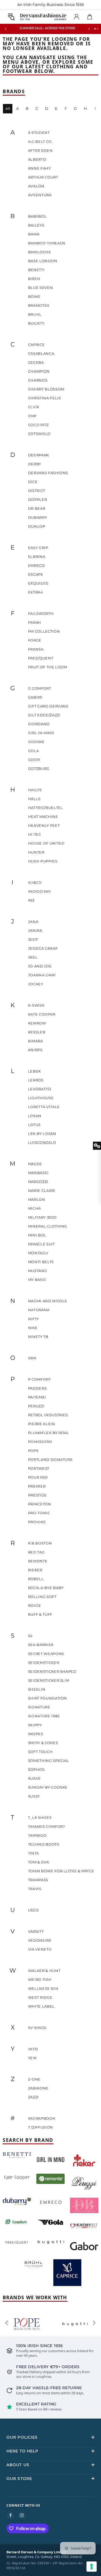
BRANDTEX (39, 305)
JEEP (33, 939)
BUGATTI (36, 323)
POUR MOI (38, 1477)
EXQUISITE (38, 583)
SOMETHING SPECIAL (49, 1761)
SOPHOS (36, 1769)
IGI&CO (35, 882)
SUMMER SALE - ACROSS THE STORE (47, 28)
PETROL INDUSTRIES (48, 1415)
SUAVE (34, 1778)
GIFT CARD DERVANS (48, 706)
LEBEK (34, 1071)
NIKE (33, 1328)
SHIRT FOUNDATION (48, 1698)
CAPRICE (36, 345)
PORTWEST (39, 1468)
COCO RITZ (38, 425)
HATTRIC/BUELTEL (46, 808)
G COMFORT (40, 688)
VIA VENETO (40, 1949)
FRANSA (36, 649)
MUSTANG (38, 1271)
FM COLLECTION (44, 631)
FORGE (35, 640)
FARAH (35, 622)
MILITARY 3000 (42, 1217)
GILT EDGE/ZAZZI (44, 715)
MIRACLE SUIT (41, 1244)
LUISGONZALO (42, 1142)
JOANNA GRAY (42, 975)
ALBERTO (37, 159)
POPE (34, 1451)
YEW (32, 2058)
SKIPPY (35, 1725)
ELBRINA (37, 557)
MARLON (37, 1199)
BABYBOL (37, 216)
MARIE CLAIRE (42, 1191)
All (8, 109)
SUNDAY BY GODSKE (48, 1787)
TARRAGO (37, 1835)
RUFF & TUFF (40, 1614)
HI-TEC (35, 834)
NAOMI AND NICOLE (48, 1301)
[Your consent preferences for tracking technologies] (92, 2567)
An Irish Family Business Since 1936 (51, 5)
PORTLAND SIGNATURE (50, 1459)
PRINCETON (40, 1504)
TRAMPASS (38, 1880)
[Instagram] (22, 2515)
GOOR (34, 760)
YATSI (33, 2049)
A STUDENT (39, 133)
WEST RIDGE (40, 1997)
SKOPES (36, 1734)
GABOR (35, 697)
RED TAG (36, 1552)
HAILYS (35, 790)
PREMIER (37, 1486)
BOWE (34, 296)
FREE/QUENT (41, 658)
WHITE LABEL (41, 2006)
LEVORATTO (40, 1089)
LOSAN (35, 1116)
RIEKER (35, 1570)
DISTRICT (37, 491)
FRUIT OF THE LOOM (48, 667)
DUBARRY (38, 517)
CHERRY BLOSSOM (46, 389)
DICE (33, 482)
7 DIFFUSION (41, 2127)
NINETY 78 (38, 1337)
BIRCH (34, 279)
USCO (34, 1910)
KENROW (37, 1023)
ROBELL (36, 1579)
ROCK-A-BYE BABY (46, 1588)
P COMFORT (39, 1379)
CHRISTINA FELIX (45, 398)
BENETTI (36, 270)
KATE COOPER (42, 1014)
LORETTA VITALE (44, 1107)
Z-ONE (34, 2079)
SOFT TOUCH (40, 1752)
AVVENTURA (40, 195)
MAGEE (35, 1164)
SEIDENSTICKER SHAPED (52, 1671)
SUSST (34, 1796)
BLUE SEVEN (41, 288)
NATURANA (39, 1310)
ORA (32, 1358)
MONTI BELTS (41, 1262)
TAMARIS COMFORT (47, 1826)
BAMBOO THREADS (47, 243)
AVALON (36, 186)
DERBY (35, 464)
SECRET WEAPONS (46, 1654)
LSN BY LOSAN (42, 1134)
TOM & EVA (39, 1862)
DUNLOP (37, 526)
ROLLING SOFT (42, 1597)
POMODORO (40, 1442)
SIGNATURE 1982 (44, 1716)
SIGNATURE (39, 1707)
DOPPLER (38, 500)
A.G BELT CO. (40, 141)
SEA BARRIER (41, 1645)
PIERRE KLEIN (42, 1424)
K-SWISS (36, 1005)
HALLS (34, 799)
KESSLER (37, 1032)
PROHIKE (37, 1522)
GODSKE (36, 742)
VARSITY (36, 1931)
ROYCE (35, 1606)
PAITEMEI (37, 1397)
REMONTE (38, 1561)
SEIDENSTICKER (43, 1663)
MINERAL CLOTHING (48, 1226)
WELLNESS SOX (43, 1988)
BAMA (34, 234)
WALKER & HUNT (44, 1971)
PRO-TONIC (39, 1513)
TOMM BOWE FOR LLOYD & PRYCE (61, 1871)
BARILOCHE (40, 252)
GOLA (34, 751)
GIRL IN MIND (41, 733)
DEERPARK (39, 455)
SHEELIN (37, 1689)
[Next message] (89, 29)
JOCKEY (36, 984)
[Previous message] (6, 29)
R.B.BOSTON (40, 1543)
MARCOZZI (38, 1182)
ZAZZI (33, 2097)
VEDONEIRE (40, 1940)
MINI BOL (37, 1235)
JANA (33, 922)
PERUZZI (36, 1406)
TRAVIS (35, 1889)
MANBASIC (38, 1173)
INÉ (32, 900)
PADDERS (37, 1388)
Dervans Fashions (43, 17)
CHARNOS (38, 380)
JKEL (33, 957)
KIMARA (36, 1041)
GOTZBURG (39, 768)
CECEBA (36, 362)
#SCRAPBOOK (42, 2118)
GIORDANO (39, 724)
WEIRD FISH (40, 1980)
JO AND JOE (40, 966)
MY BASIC (37, 1280)
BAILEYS (36, 225)
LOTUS (34, 1125)
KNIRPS (35, 1050)
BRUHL (35, 314)
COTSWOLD (39, 434)
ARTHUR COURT (43, 177)
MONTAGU (38, 1253)
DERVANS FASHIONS (48, 473)
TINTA (34, 1853)
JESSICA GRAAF (43, 948)
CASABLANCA (41, 353)
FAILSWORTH (41, 613)
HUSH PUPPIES (43, 861)
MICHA (34, 1208)
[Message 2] (98, 29)
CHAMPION (39, 371)
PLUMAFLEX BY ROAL (49, 1433)
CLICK (34, 407)
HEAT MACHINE (43, 817)
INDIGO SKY (39, 891)
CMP (32, 416)
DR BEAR (37, 508)
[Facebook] (11, 2515)
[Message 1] (95, 29)
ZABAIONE (38, 2088)
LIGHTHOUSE (41, 1098)
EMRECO (36, 565)
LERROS (36, 1080)
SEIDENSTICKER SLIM (49, 1680)
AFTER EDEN (40, 150)
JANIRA (35, 930)
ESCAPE (36, 574)
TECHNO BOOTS (44, 1844)
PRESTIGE (37, 1495)
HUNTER (36, 852)
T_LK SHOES (40, 1818)
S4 (30, 1636)
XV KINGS (37, 2028)
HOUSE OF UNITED (46, 843)
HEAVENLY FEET (44, 825)
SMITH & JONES (43, 1743)
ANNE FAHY (39, 168)
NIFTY (34, 1319)
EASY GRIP (38, 548)
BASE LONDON (43, 261)
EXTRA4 (36, 592)
